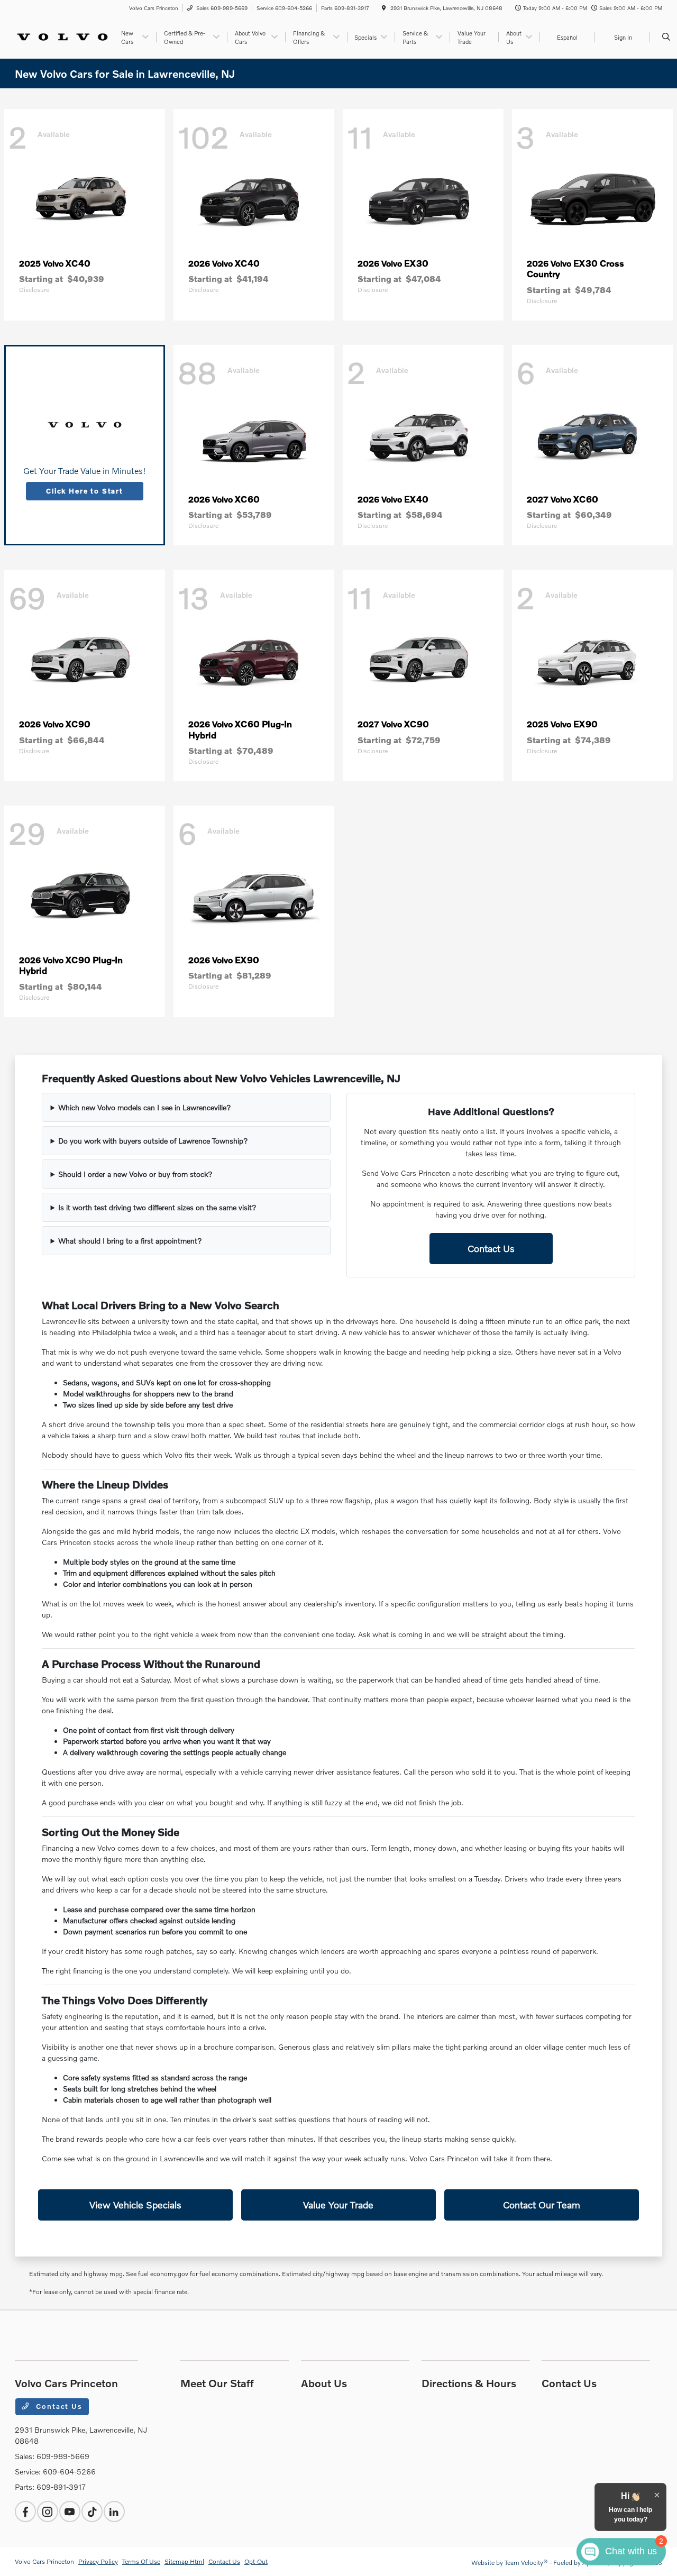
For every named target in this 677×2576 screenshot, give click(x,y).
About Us (324, 2383)
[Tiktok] (92, 2511)
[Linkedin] (114, 2511)
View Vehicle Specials (135, 2205)
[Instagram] (48, 2511)
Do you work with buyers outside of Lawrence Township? (153, 1141)
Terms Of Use (141, 2561)
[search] (666, 37)
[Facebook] (25, 2511)
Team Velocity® (526, 2563)
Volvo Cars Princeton (44, 2561)
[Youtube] (70, 2511)
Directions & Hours (469, 2383)
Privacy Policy (98, 2561)
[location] (384, 8)
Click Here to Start (85, 491)
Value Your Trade (338, 2205)
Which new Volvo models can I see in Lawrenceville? (145, 1107)
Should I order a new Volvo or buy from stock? (135, 1174)
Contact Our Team (542, 2205)
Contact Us (491, 1248)
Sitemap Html (184, 2561)
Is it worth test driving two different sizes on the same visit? (157, 1207)
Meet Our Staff (217, 2383)
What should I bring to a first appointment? (130, 1241)
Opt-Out (256, 2561)
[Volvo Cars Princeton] (63, 36)
